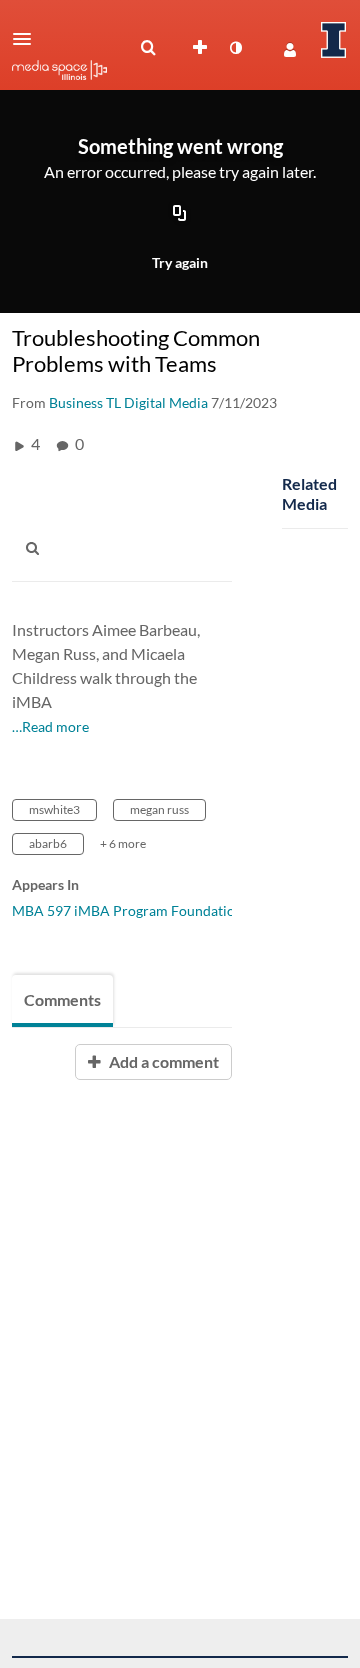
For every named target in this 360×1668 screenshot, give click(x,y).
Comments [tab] (62, 999)
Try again (180, 262)
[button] (28, 39)
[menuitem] (148, 48)
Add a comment (162, 1061)
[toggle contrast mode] (235, 48)
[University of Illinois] (334, 40)
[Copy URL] (180, 215)
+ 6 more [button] (123, 843)
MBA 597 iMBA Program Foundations (130, 910)
